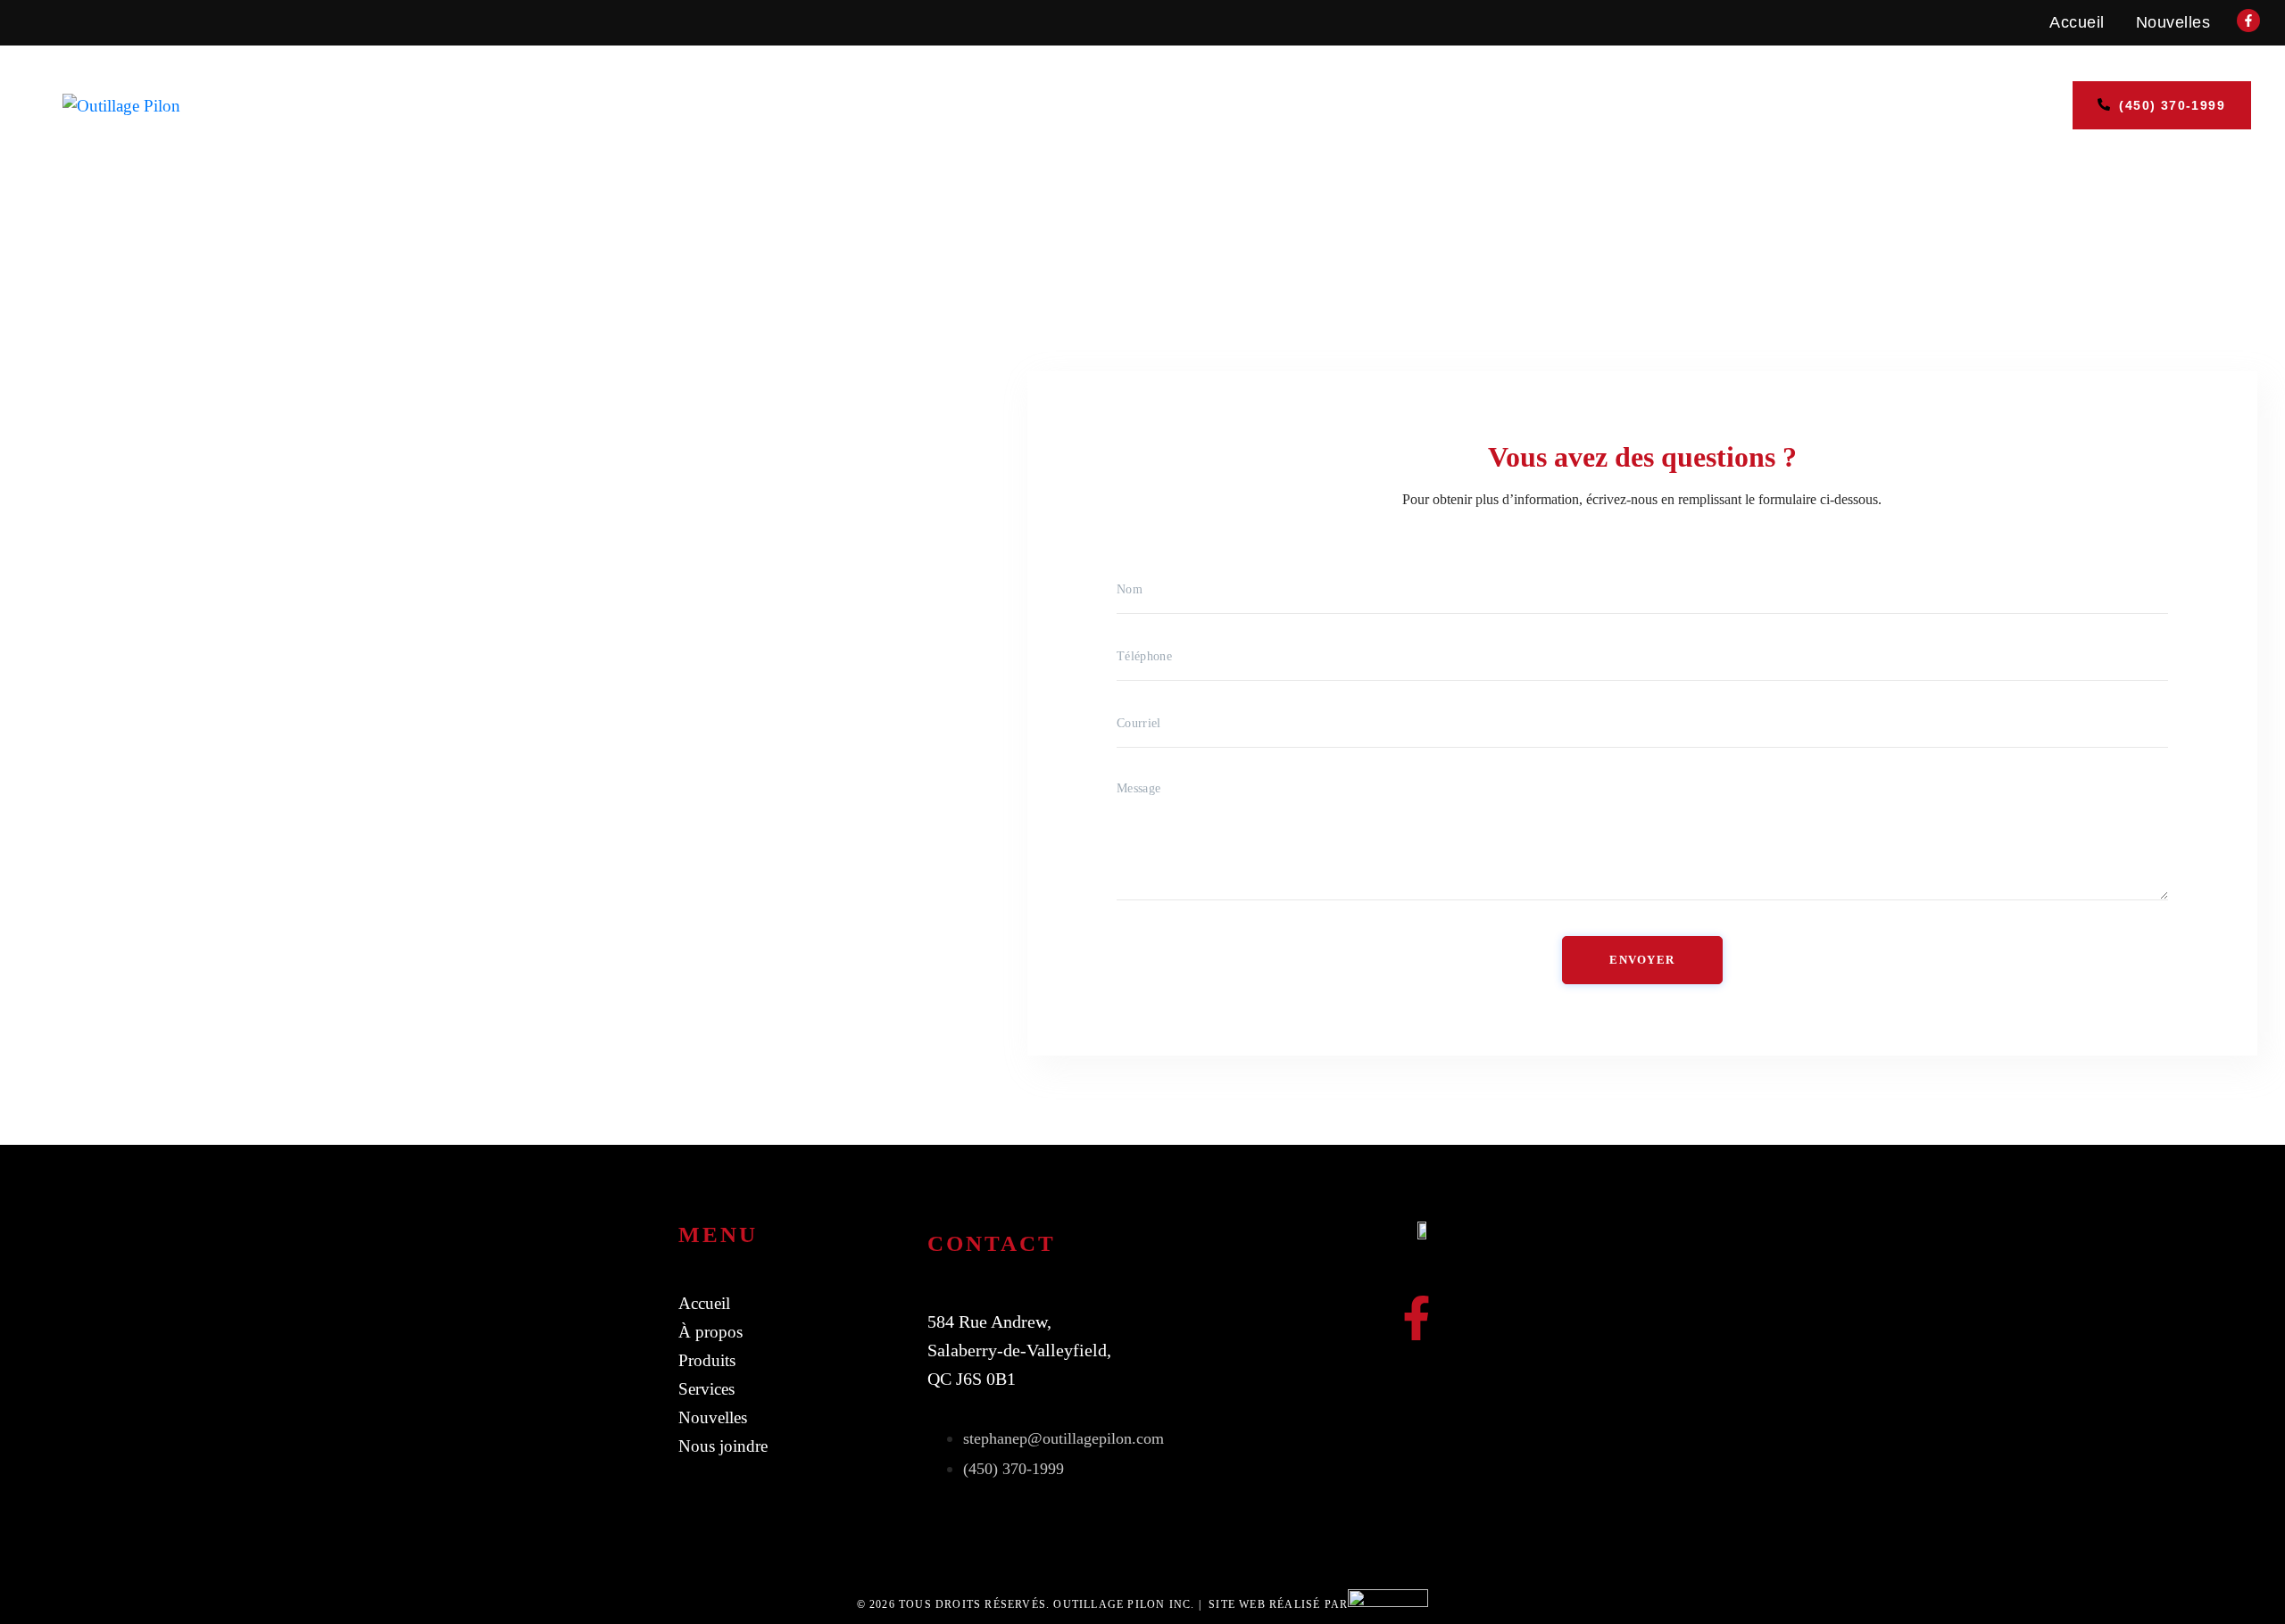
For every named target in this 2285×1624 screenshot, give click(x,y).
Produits (1265, 105)
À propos (1541, 105)
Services (1138, 105)
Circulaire (1403, 105)
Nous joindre (1692, 105)
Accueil (2077, 22)
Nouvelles (2173, 22)
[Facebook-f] (1417, 1318)
